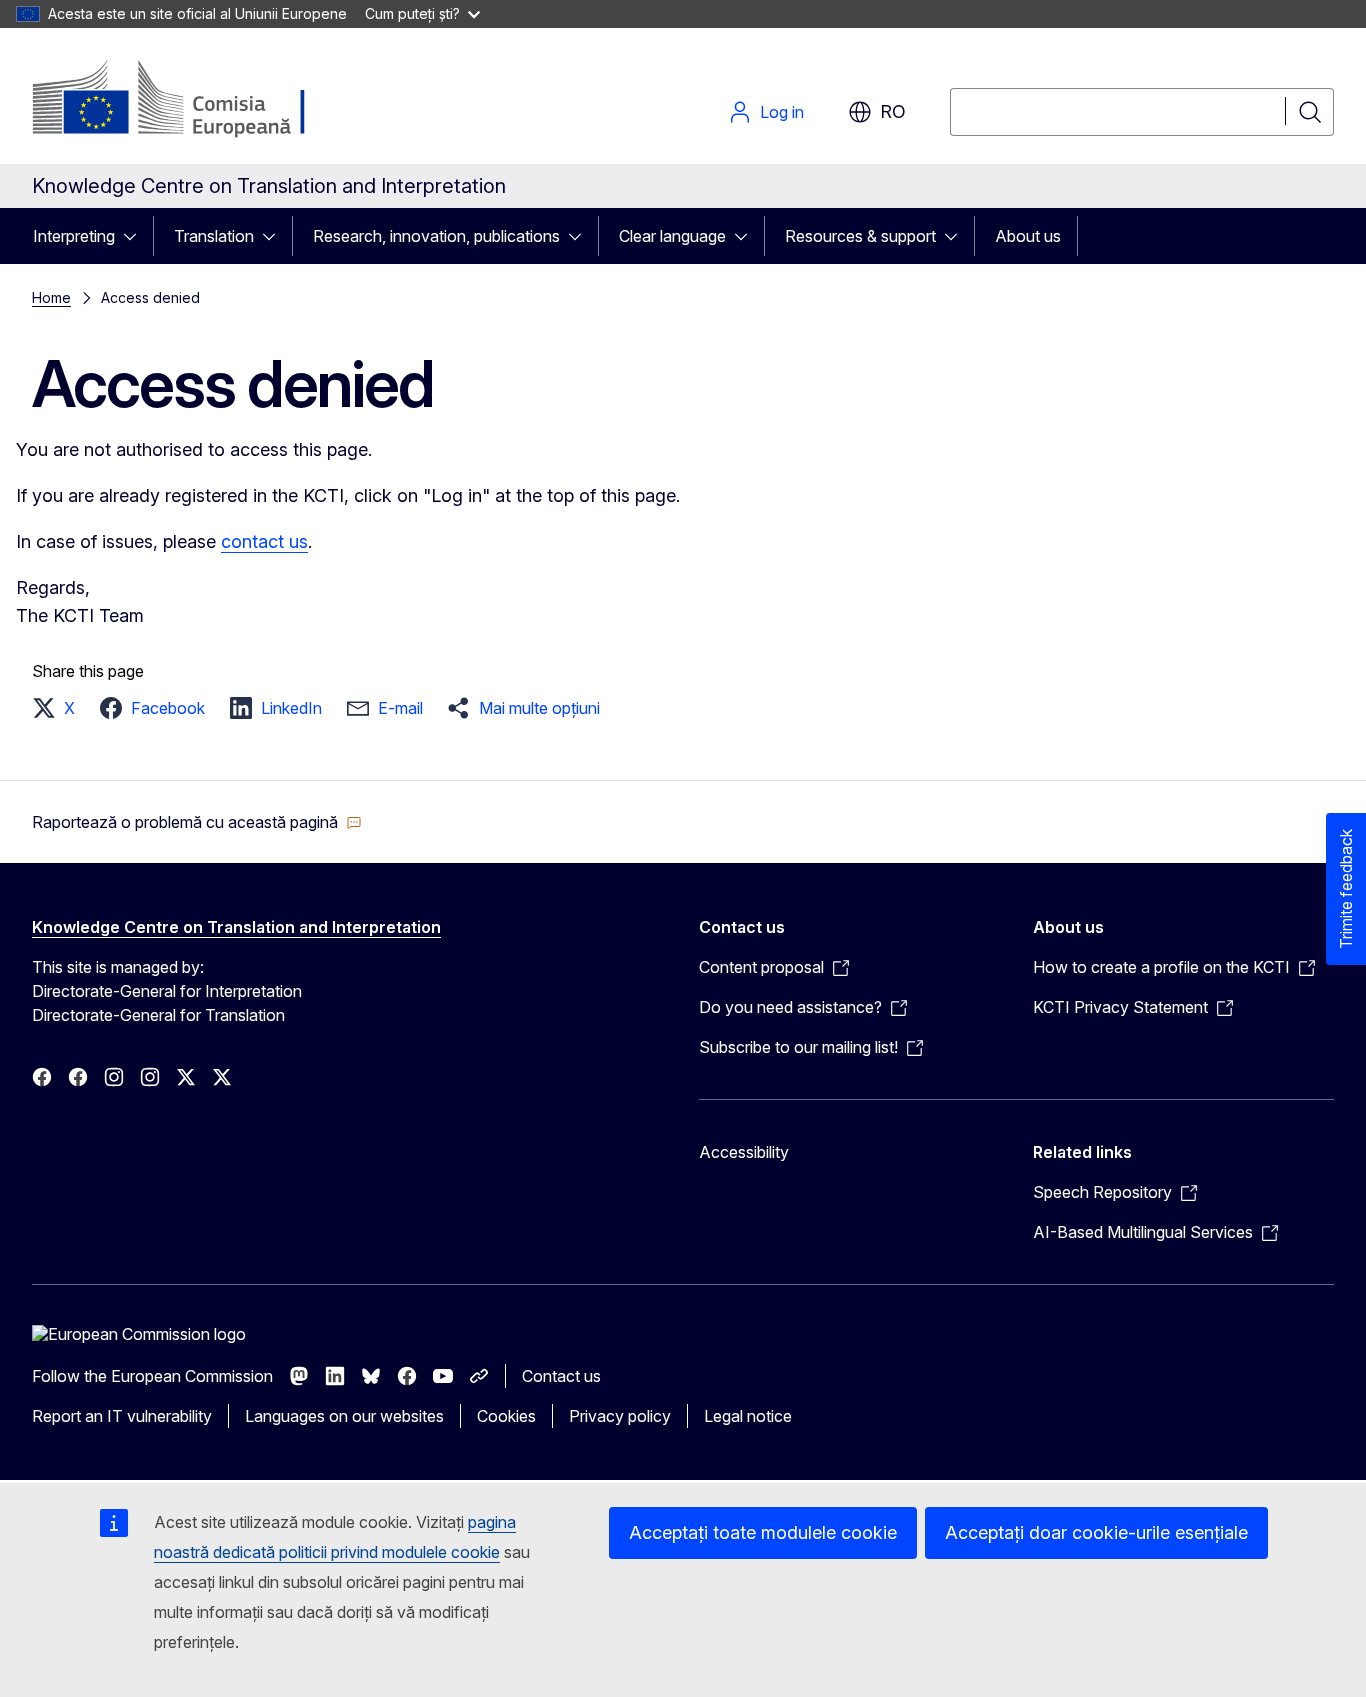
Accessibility (744, 1152)
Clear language (672, 236)
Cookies (506, 1416)
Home (51, 297)
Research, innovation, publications (436, 236)
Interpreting (74, 236)
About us (1028, 236)
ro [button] (893, 111)
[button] (59, 708)
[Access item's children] (136, 236)
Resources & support (860, 236)
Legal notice (748, 1416)
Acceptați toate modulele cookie (763, 1532)
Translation (214, 236)
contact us (264, 541)
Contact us (561, 1376)
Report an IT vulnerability (122, 1416)
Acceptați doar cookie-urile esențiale (1096, 1532)
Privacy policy (620, 1416)
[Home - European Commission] (193, 100)
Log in (782, 112)
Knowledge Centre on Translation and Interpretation (236, 927)
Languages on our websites (344, 1416)
